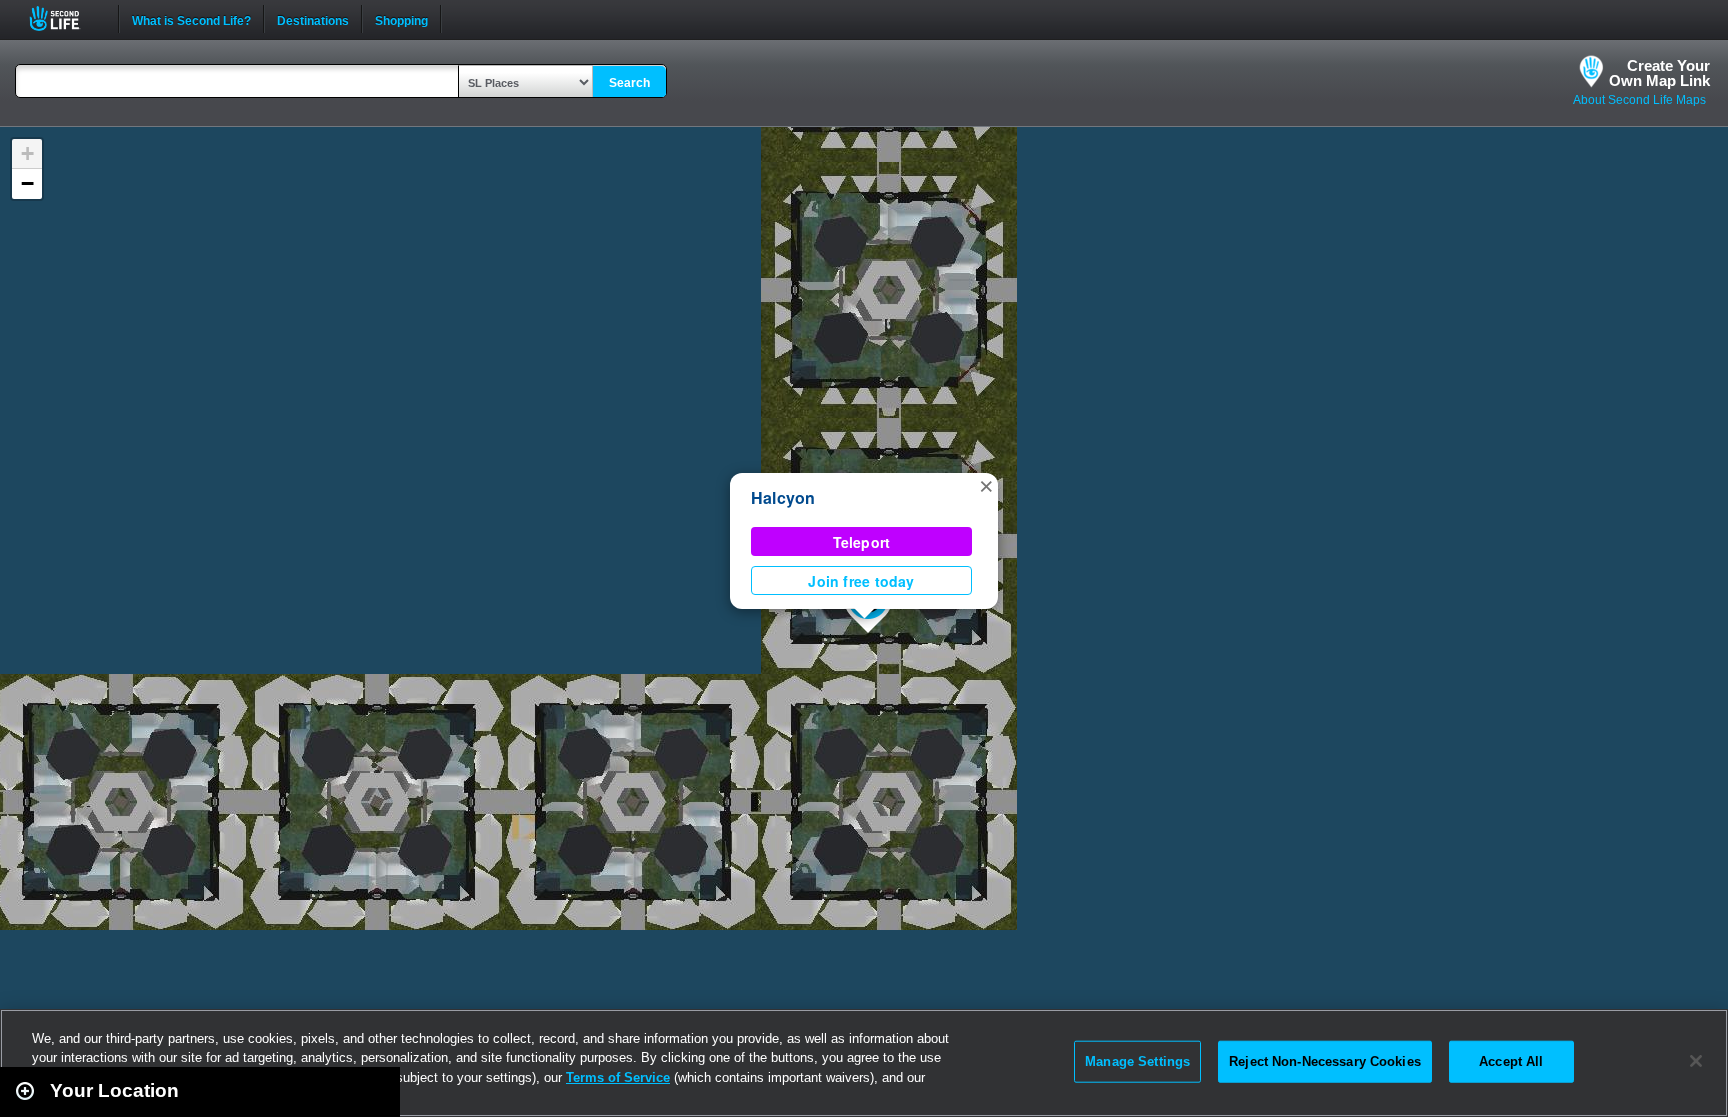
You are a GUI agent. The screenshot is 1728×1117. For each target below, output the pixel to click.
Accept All (1511, 1061)
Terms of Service (618, 1077)
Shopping (401, 19)
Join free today (861, 581)
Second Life (65, 18)
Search (629, 83)
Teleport (862, 542)
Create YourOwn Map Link (1659, 73)
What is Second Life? (191, 19)
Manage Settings (1137, 1061)
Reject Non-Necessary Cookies (1325, 1061)
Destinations (313, 19)
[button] (986, 485)
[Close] (1696, 1061)
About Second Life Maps (1639, 100)
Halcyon (783, 497)
